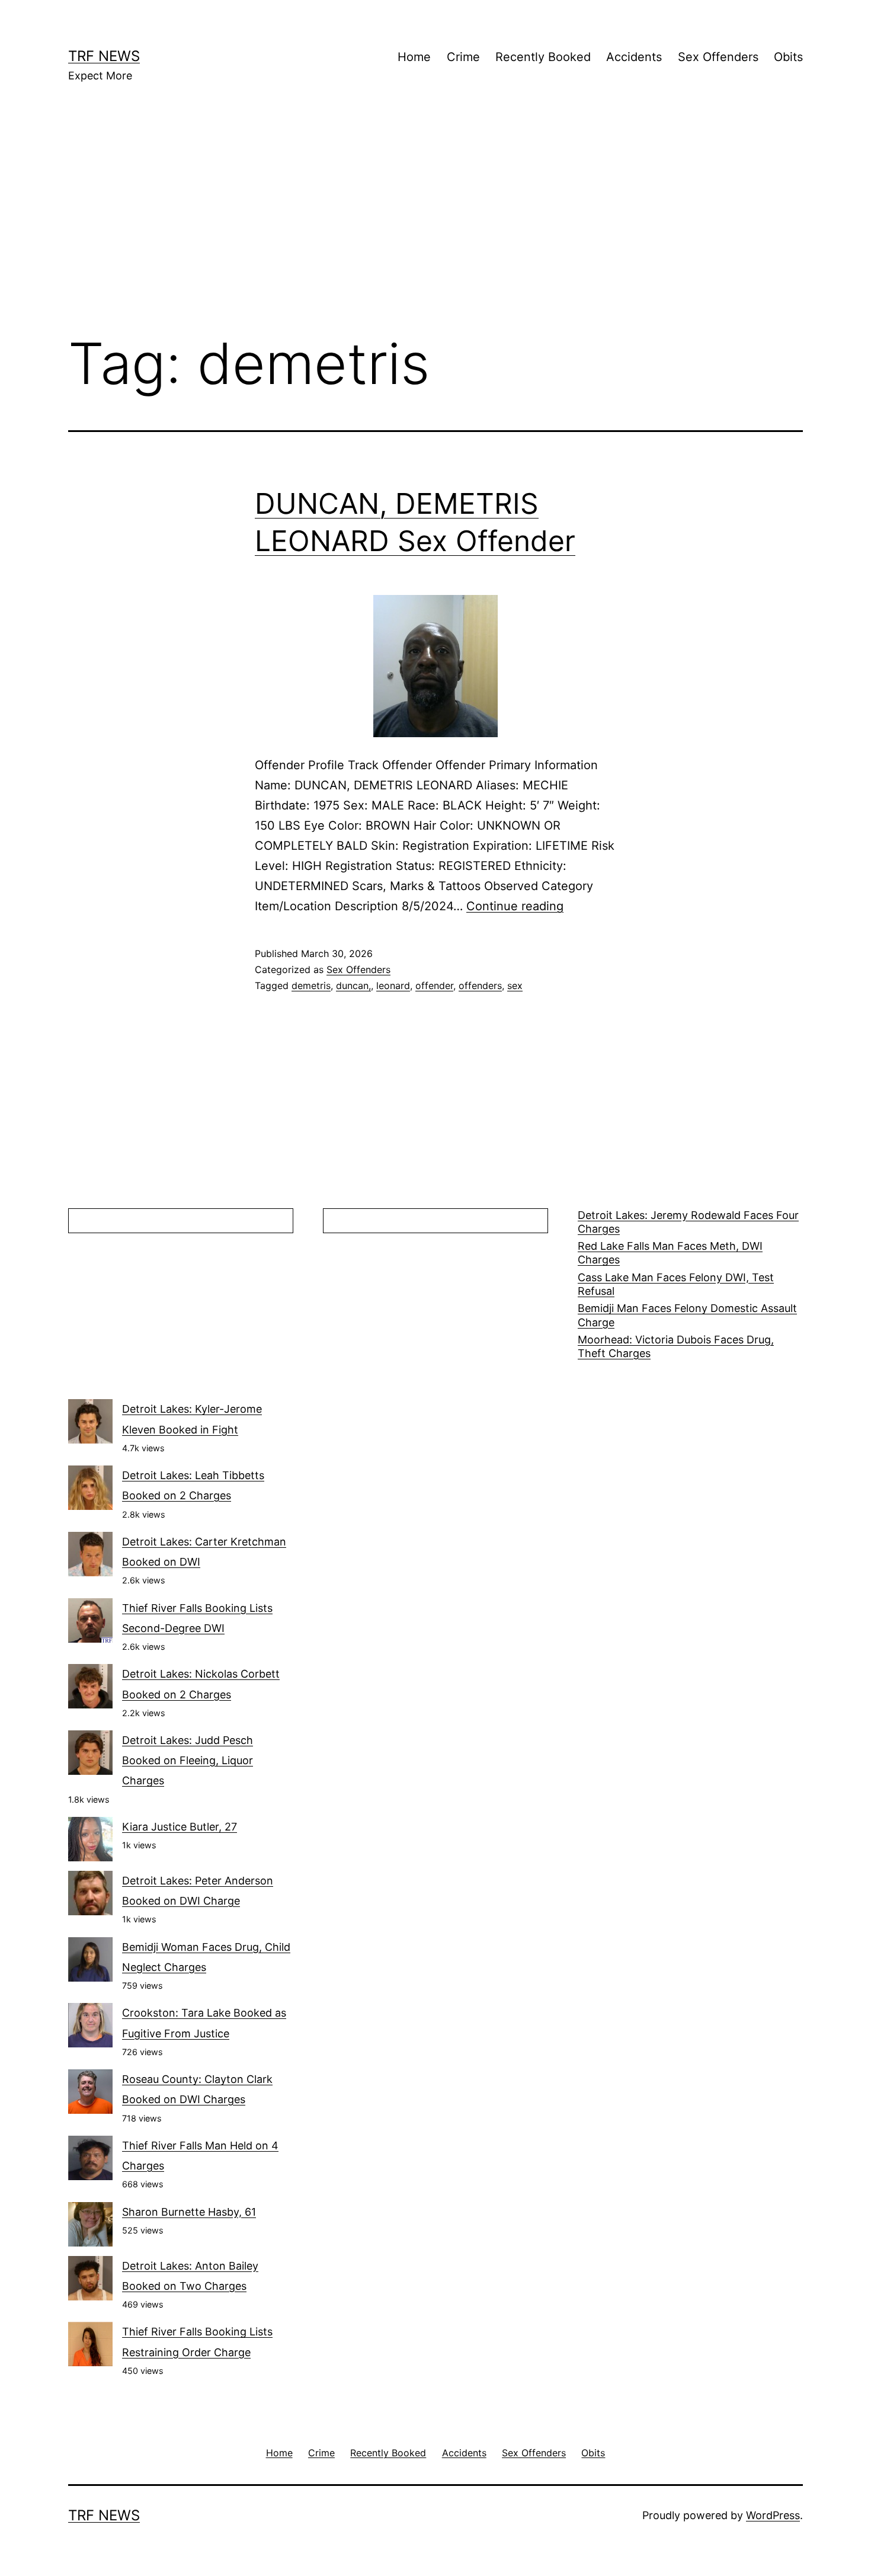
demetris (311, 985)
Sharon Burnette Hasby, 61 (189, 2212)
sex (515, 985)
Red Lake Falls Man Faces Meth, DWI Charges (670, 1253)
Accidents (634, 57)
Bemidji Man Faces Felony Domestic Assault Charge (687, 1315)
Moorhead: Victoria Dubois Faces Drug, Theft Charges (676, 1346)
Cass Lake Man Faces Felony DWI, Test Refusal (676, 1284)
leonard (393, 985)
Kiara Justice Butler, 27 (180, 1827)
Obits (788, 57)
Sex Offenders (718, 57)
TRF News (104, 56)
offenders (480, 985)
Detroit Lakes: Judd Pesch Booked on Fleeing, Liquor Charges (188, 1760)
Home (414, 57)
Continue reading (515, 906)
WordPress (773, 2515)
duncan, (353, 985)
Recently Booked (543, 57)
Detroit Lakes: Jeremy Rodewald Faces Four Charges (688, 1222)
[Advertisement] (435, 226)
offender (434, 985)
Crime (463, 57)
